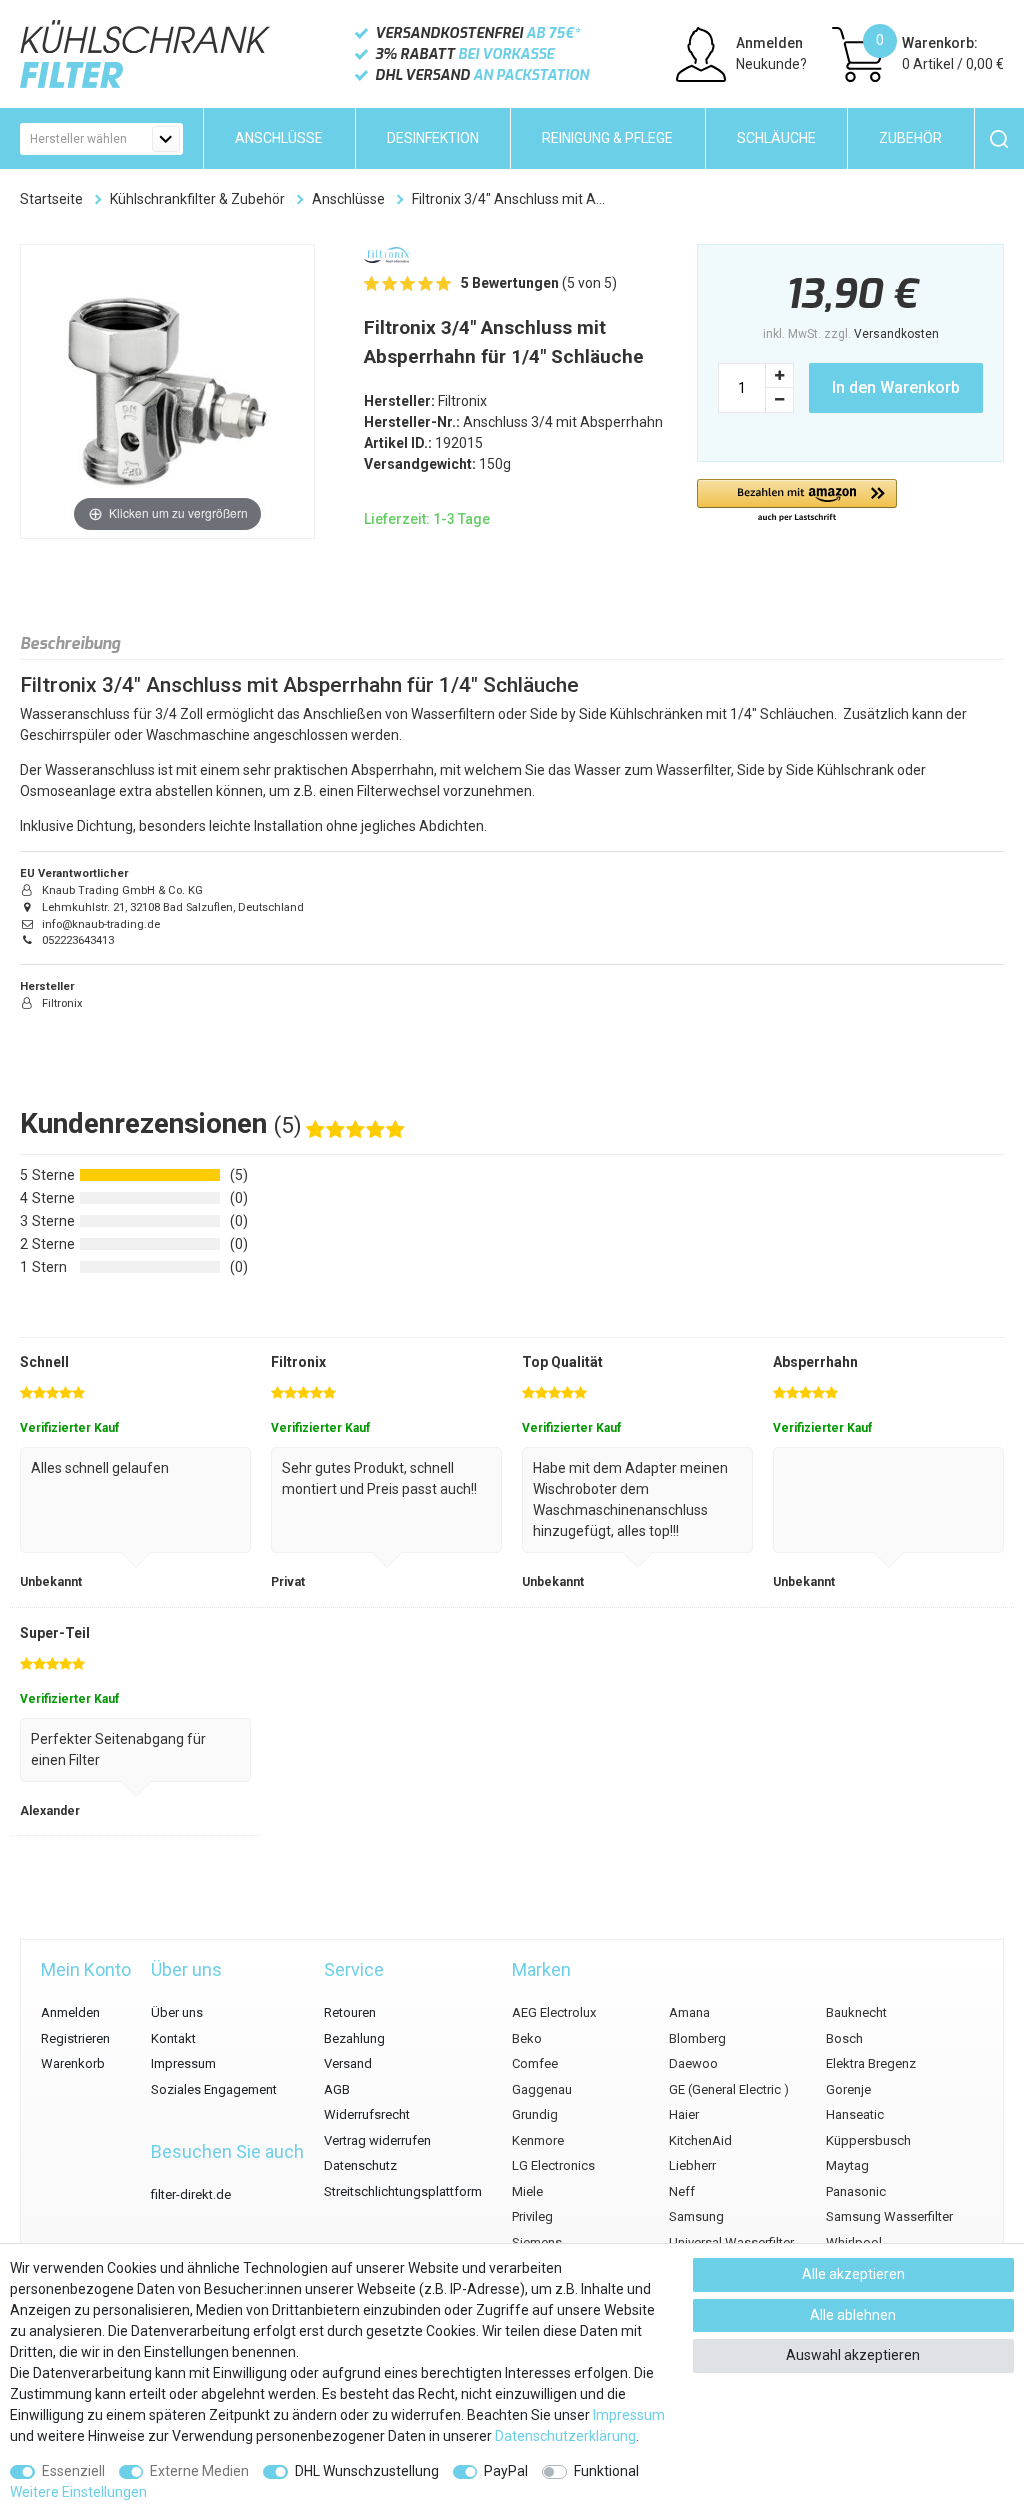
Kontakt (173, 2038)
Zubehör (910, 138)
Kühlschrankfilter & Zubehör (197, 199)
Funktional (606, 2471)
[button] (797, 501)
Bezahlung (354, 2038)
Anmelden (70, 2012)
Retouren (350, 2012)
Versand (348, 2063)
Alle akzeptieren (853, 2274)
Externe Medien (199, 2471)
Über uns (177, 2012)
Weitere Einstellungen (78, 2492)
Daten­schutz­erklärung (565, 2436)
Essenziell (73, 2471)
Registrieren (75, 2038)
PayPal (506, 2471)
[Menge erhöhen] (780, 375)
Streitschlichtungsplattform (403, 2191)
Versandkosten (896, 334)
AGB (337, 2089)
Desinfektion (433, 138)
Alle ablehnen (853, 2315)
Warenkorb (73, 2063)
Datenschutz (360, 2165)
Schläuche (776, 138)
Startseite (51, 199)
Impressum (183, 2063)
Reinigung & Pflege (607, 138)
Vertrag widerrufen (377, 2140)
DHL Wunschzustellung (367, 2471)
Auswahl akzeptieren (853, 2355)
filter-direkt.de (191, 2194)
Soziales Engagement (214, 2089)
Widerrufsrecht (367, 2114)
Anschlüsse (279, 138)
